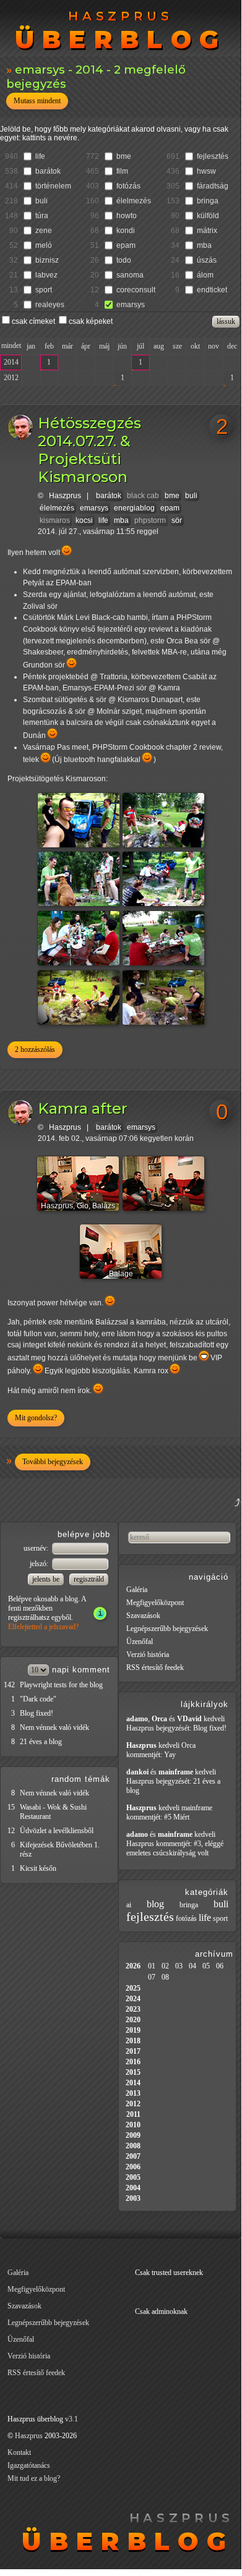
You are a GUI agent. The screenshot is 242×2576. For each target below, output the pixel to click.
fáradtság (213, 186)
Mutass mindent (37, 101)
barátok (48, 171)
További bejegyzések (53, 1462)
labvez (46, 275)
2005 (133, 2177)
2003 (133, 2198)
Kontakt (19, 2452)
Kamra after (83, 1108)
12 (11, 1831)
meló (44, 245)
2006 (133, 2167)
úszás (207, 260)
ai (129, 1905)
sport (44, 290)
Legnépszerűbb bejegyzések (167, 1629)
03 (179, 1966)
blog (155, 1904)
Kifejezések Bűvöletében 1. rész (60, 1849)
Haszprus (65, 496)
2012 (11, 378)
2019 (133, 2030)
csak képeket (91, 321)
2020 (133, 2020)
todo (124, 260)
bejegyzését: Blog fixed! (191, 1728)
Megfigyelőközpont (155, 1603)
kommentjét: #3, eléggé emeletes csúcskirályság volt (175, 1848)
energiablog (134, 508)
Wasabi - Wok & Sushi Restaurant (53, 1812)
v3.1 (71, 2419)
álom (205, 275)
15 (11, 1807)
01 (152, 1966)
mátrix (207, 231)
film (122, 171)
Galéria (137, 1590)
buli (41, 201)
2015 (133, 2072)
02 (165, 1966)
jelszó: (40, 1564)
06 (220, 1966)
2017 (133, 2051)
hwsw (206, 171)
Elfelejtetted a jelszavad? (43, 1627)
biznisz (47, 260)
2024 (133, 1999)
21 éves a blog (41, 1742)
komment (91, 1670)
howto (127, 216)
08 (165, 1977)
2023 (133, 2009)
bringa (208, 201)
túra (42, 216)
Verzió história (148, 1654)
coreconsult (136, 290)
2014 (11, 362)
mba (204, 245)
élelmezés (134, 201)
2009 (133, 2135)
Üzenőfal (140, 1642)
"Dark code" (38, 1699)
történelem (53, 186)
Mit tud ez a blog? (34, 2478)
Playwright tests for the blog (61, 1685)
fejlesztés (213, 156)
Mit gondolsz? (36, 1418)
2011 (133, 2114)
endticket (212, 290)
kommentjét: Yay (151, 1755)
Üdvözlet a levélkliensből (57, 1831)
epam (126, 245)
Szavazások (143, 1616)
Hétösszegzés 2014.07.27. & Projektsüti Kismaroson (89, 450)
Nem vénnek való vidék (54, 1727)
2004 (133, 2188)
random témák (81, 1779)
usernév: (37, 1548)
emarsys (131, 305)
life (40, 156)
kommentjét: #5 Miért (158, 1817)
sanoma (130, 275)
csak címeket (33, 321)
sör (177, 520)
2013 (133, 2093)
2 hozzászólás (35, 1049)
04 (192, 1966)
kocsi (84, 520)
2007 (133, 2156)
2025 (133, 1988)
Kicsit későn (38, 1868)
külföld (208, 216)
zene (44, 231)
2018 (133, 2041)
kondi (126, 231)
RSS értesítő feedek (155, 1667)
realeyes (50, 305)
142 (9, 1685)
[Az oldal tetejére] (176, 1517)
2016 (133, 2062)
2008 (133, 2146)
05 (206, 1966)
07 (152, 1977)
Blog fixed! (37, 1713)
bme (124, 156)
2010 (133, 2125)
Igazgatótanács (29, 2465)
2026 (133, 1966)
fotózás (128, 186)
